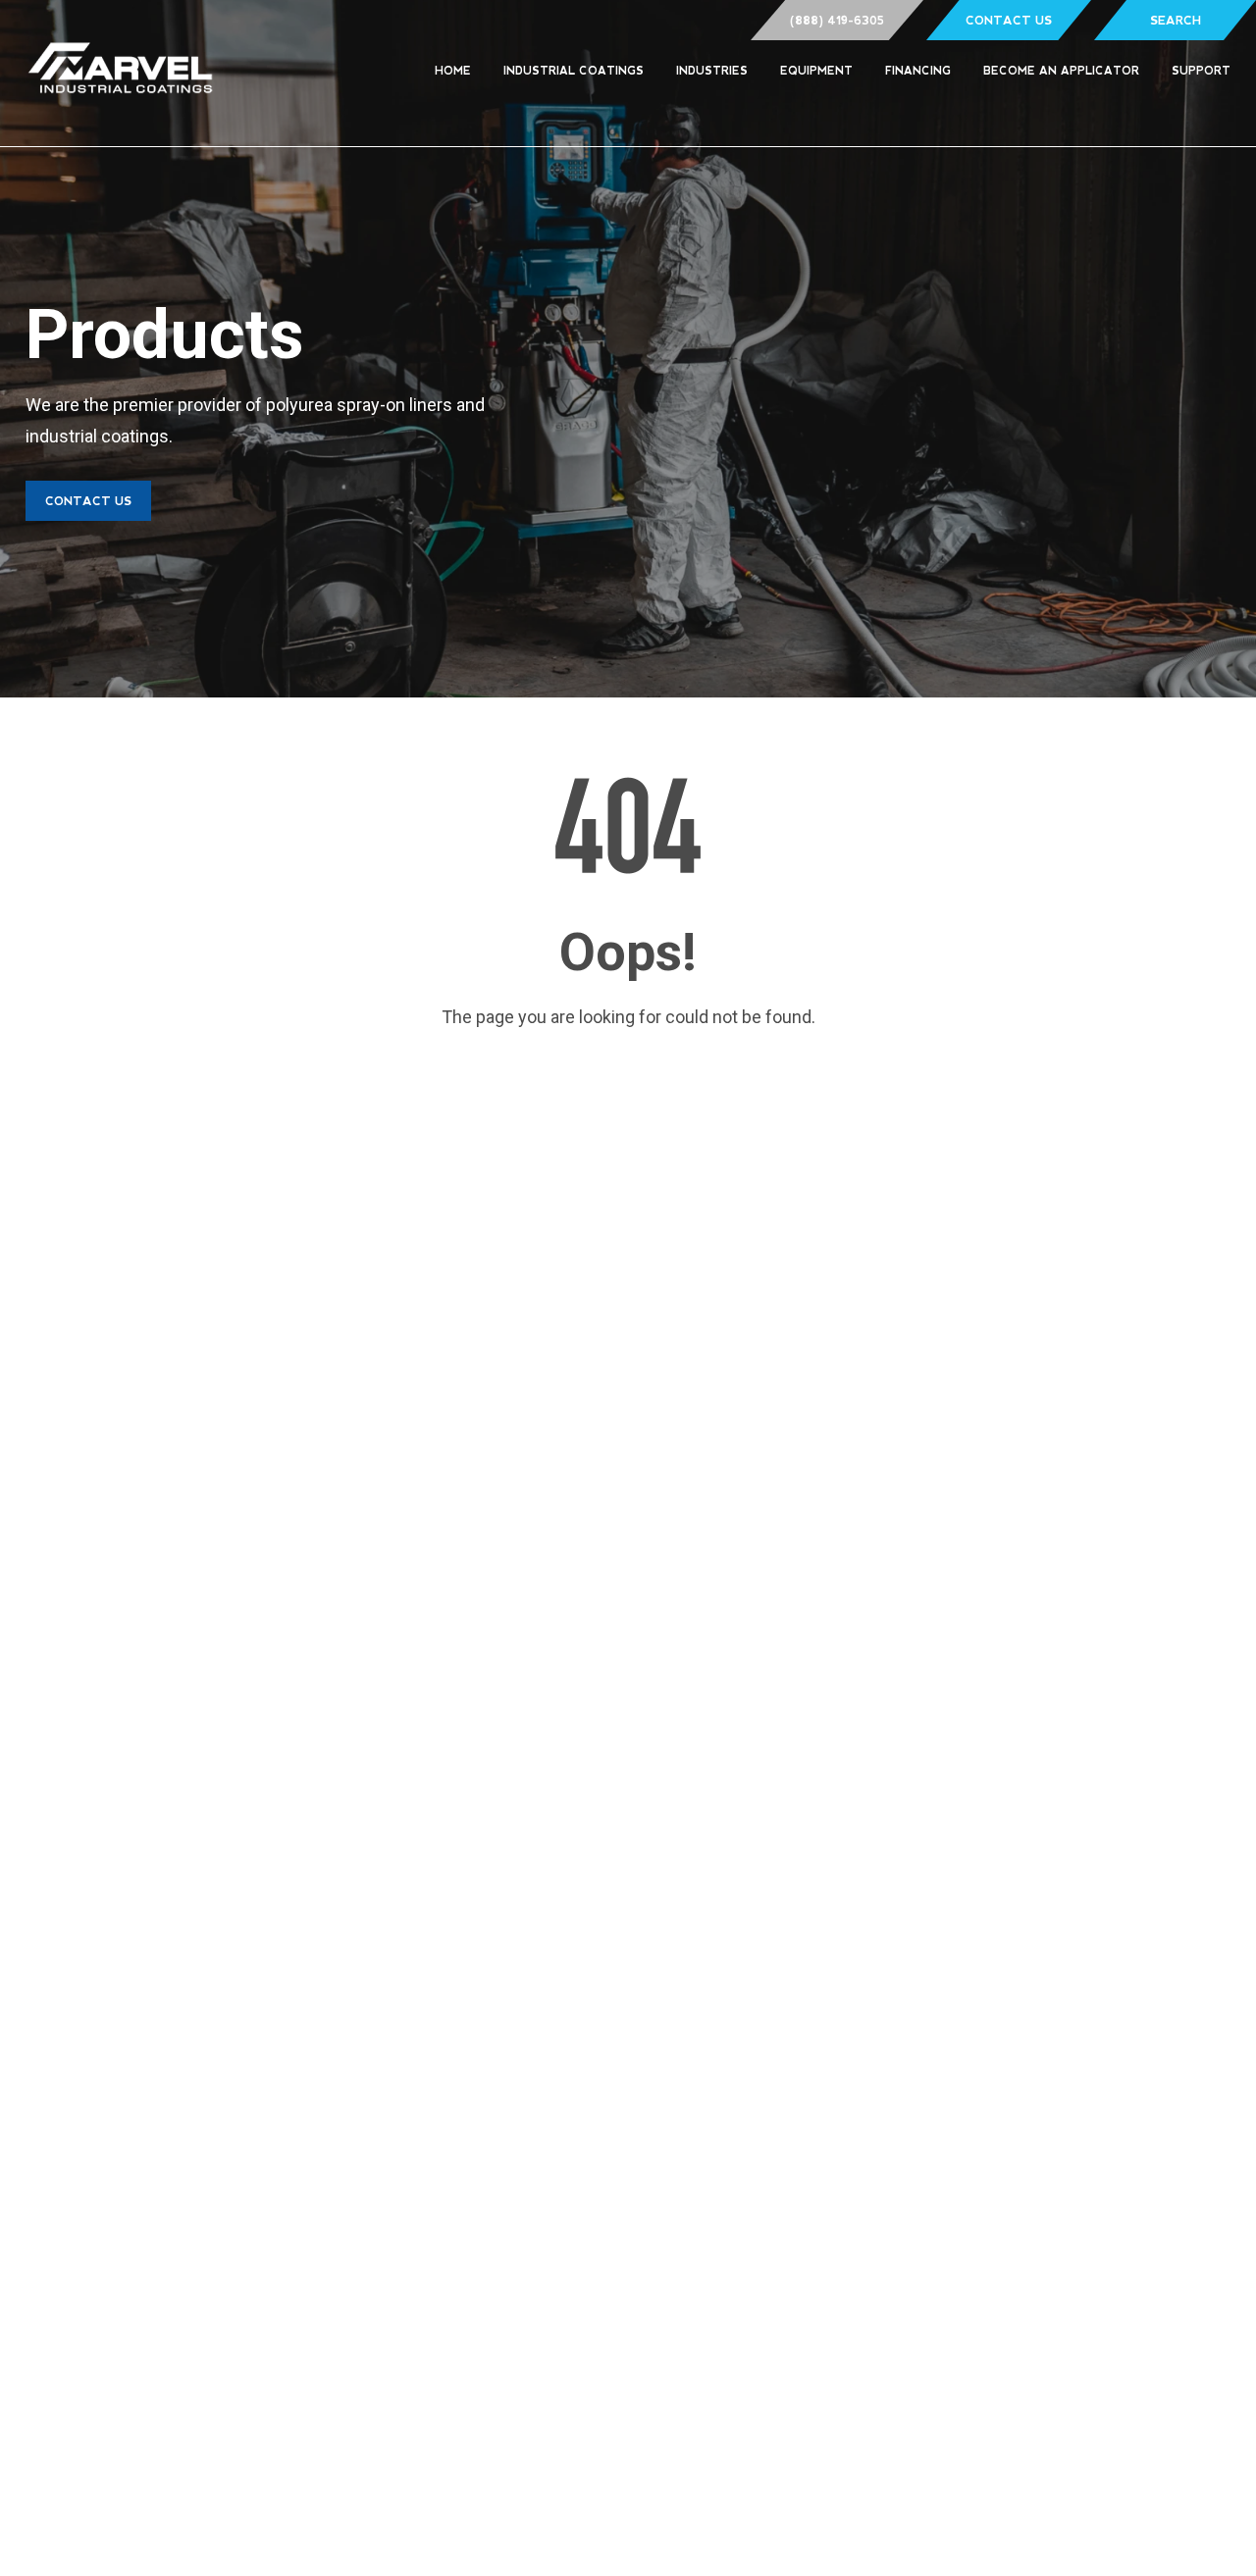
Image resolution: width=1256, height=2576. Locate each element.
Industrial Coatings (574, 71)
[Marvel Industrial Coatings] (121, 73)
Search (1176, 21)
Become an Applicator (1061, 71)
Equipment (816, 71)
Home (453, 71)
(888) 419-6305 (837, 21)
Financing (918, 71)
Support (1201, 71)
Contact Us (1009, 21)
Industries (712, 71)
